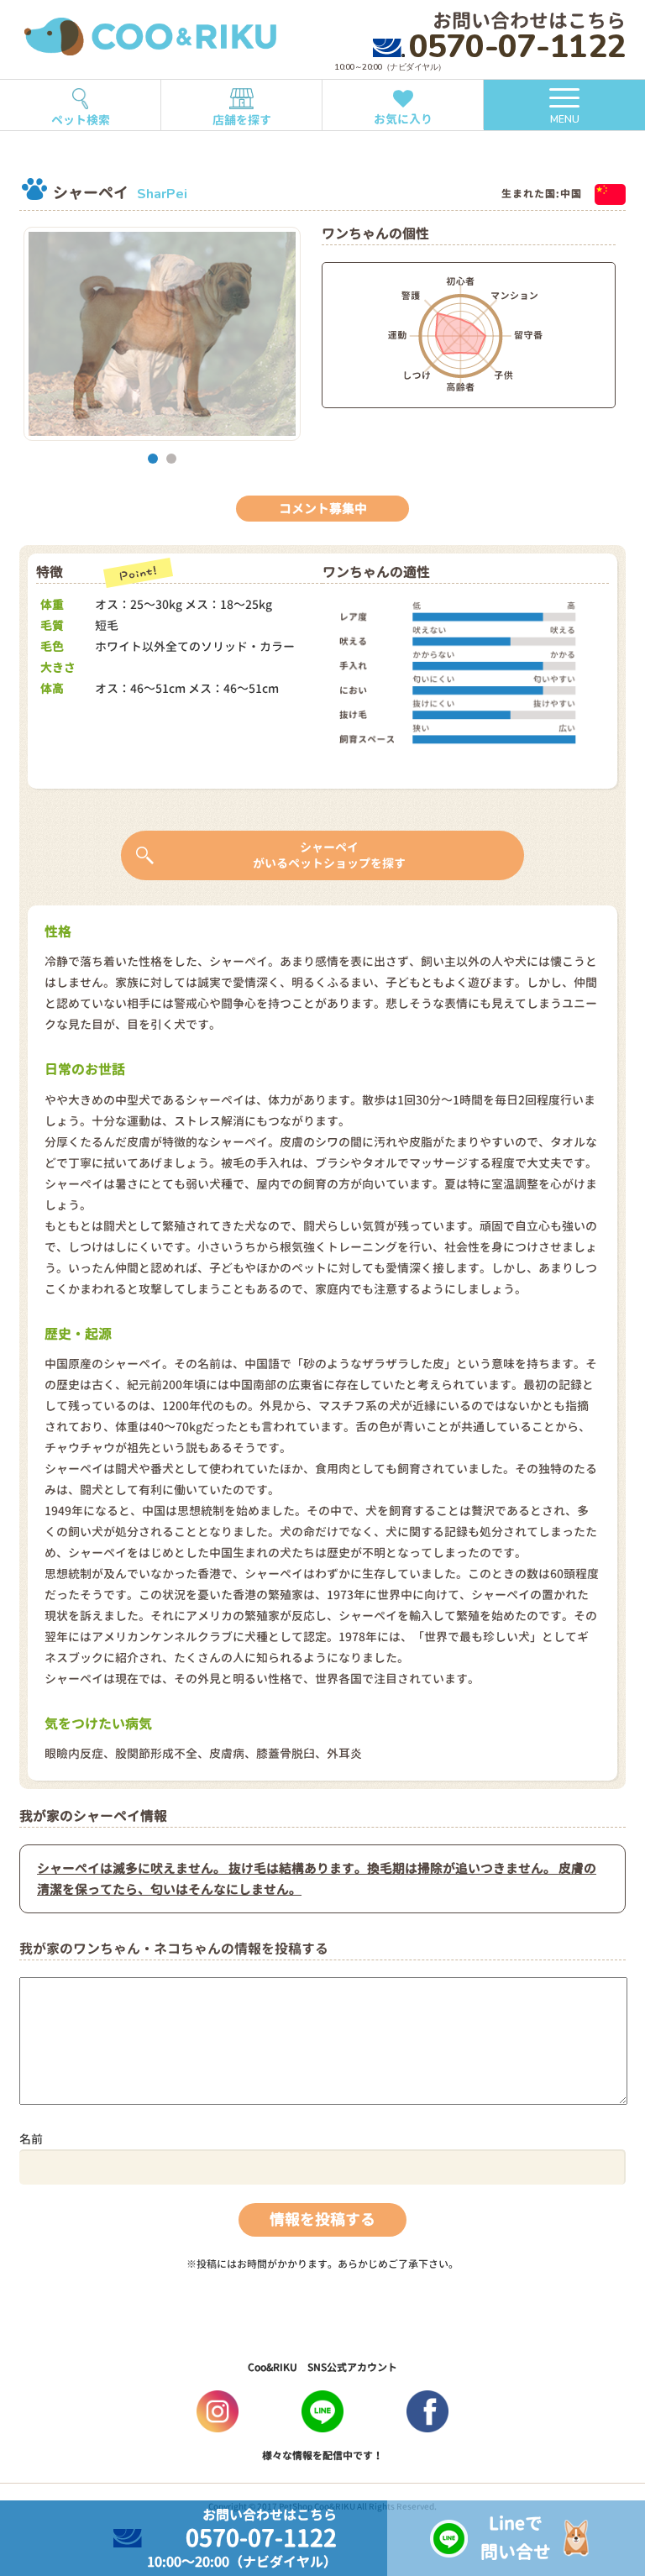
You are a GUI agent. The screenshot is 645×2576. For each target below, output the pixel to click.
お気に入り (403, 119)
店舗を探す (242, 120)
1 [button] (153, 459)
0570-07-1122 (517, 47)
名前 (31, 2139)
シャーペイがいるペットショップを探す (329, 855)
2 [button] (171, 459)
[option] (162, 334)
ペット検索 (81, 120)
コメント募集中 (323, 509)
